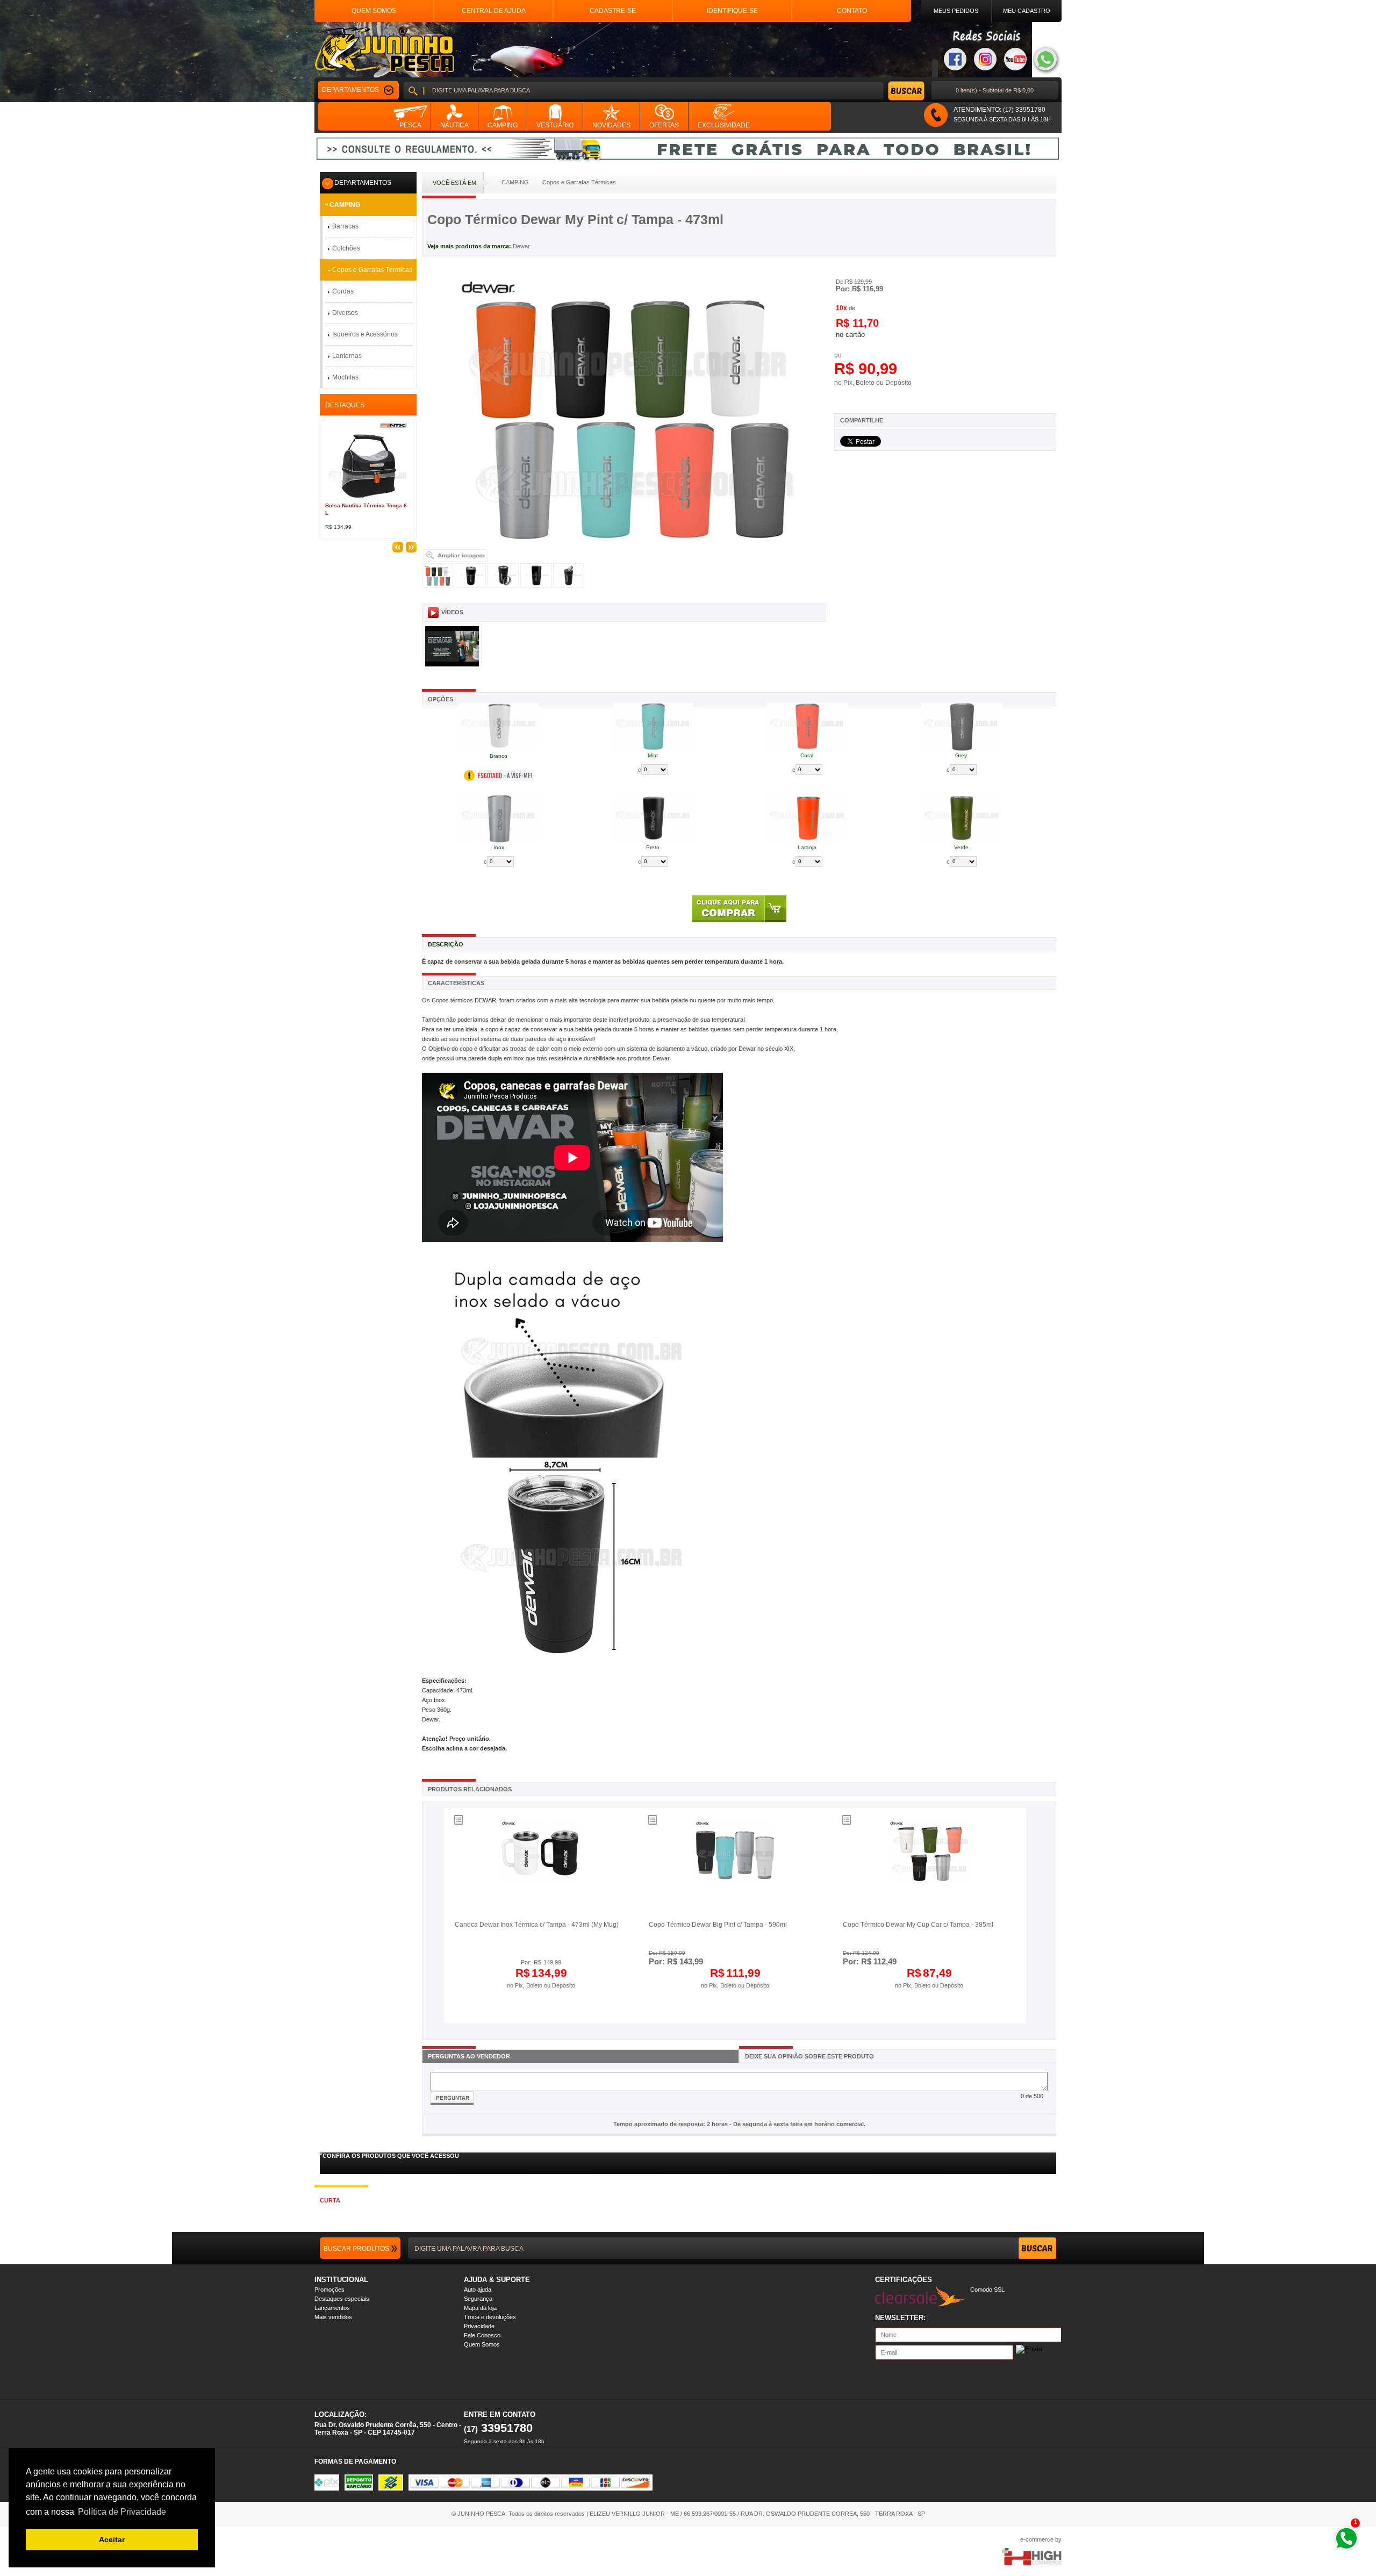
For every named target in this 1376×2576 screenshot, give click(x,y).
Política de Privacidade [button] (122, 2512)
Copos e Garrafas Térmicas (372, 270)
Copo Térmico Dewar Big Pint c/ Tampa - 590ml (718, 1925)
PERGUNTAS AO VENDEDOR (469, 2056)
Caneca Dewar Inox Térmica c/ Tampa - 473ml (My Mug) (537, 1925)
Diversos (345, 313)
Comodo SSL (987, 2290)
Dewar (521, 246)
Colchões (346, 248)
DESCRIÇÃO (446, 944)
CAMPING (345, 205)
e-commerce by (1041, 2539)
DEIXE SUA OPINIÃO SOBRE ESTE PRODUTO (809, 2056)
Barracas (345, 226)
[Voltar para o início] (384, 50)
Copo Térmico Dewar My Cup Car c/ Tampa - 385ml (918, 1925)
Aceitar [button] (112, 2539)
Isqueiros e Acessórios (365, 334)
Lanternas (347, 356)
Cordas (343, 291)
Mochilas (345, 377)
